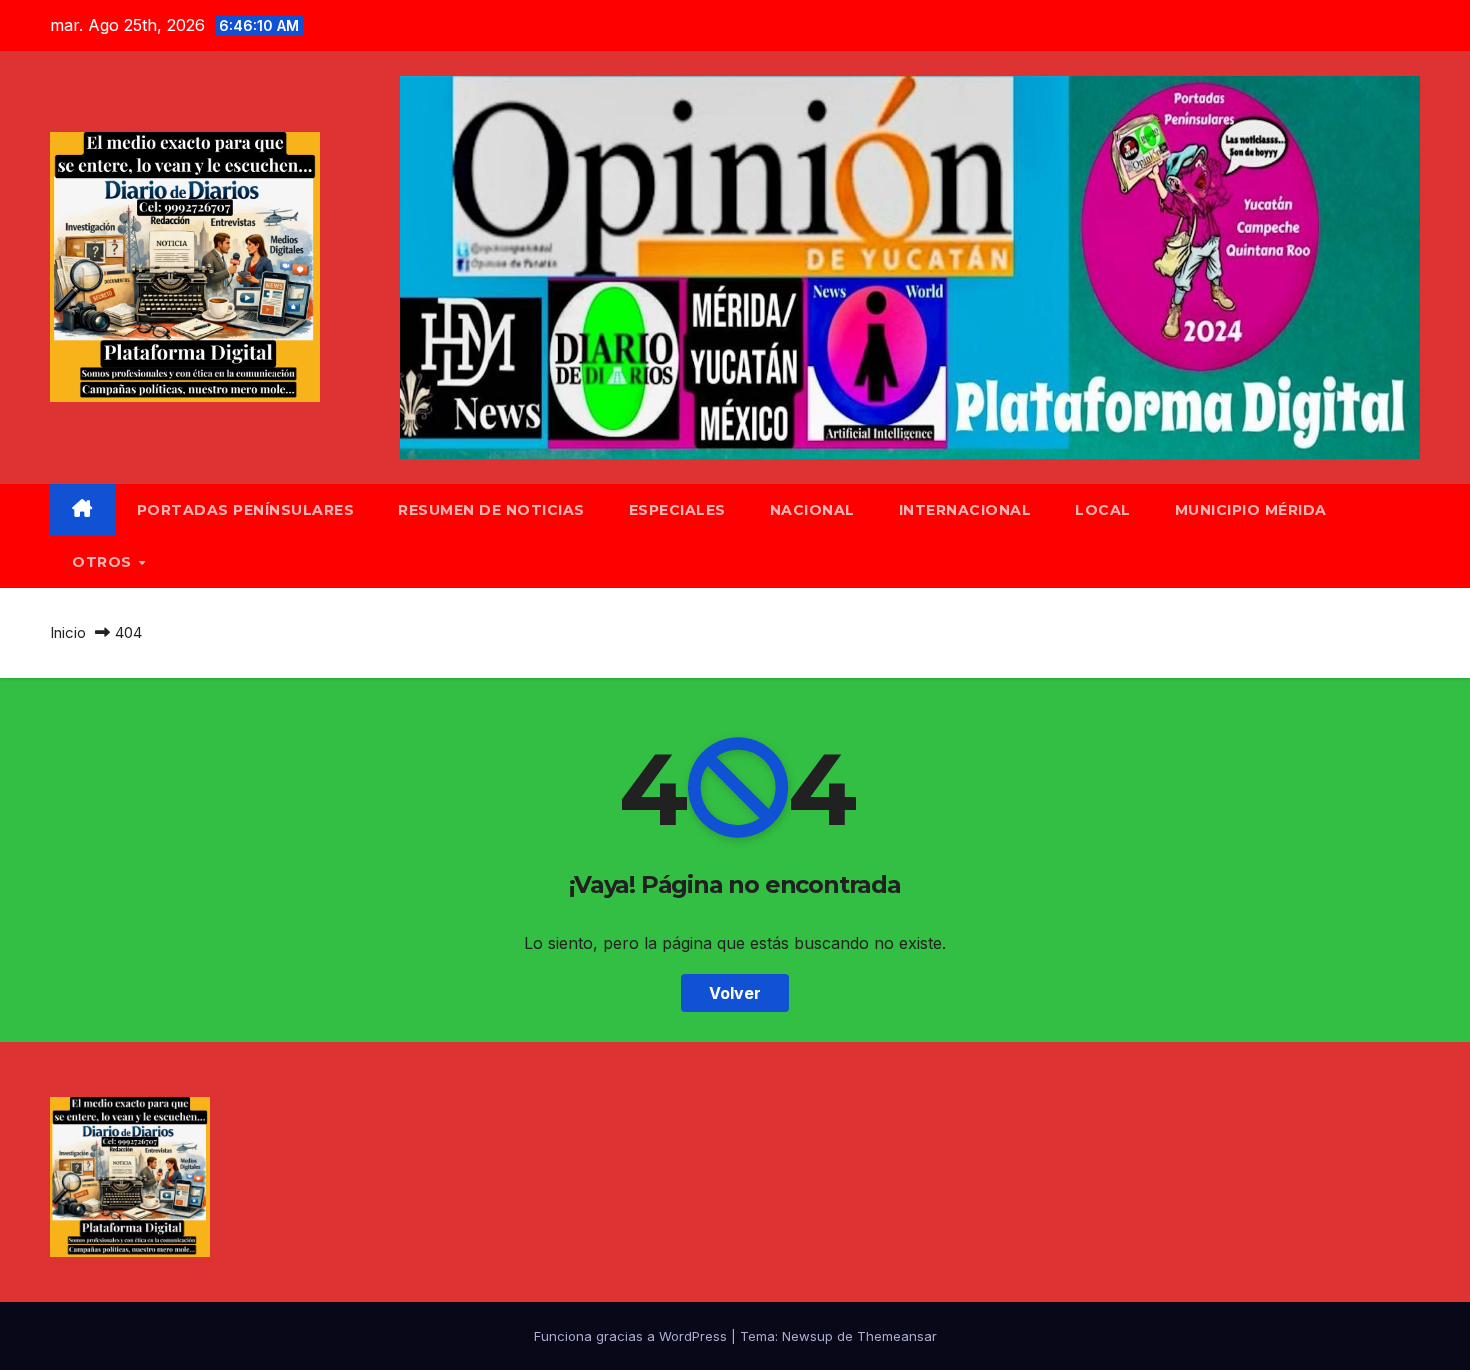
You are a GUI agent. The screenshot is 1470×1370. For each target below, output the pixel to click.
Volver (735, 993)
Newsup (807, 1336)
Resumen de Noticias (491, 510)
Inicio (68, 632)
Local (1103, 510)
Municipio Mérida (1251, 510)
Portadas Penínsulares (246, 510)
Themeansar (897, 1336)
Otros (104, 562)
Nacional (812, 510)
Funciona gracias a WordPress (632, 1336)
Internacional (965, 510)
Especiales (677, 510)
